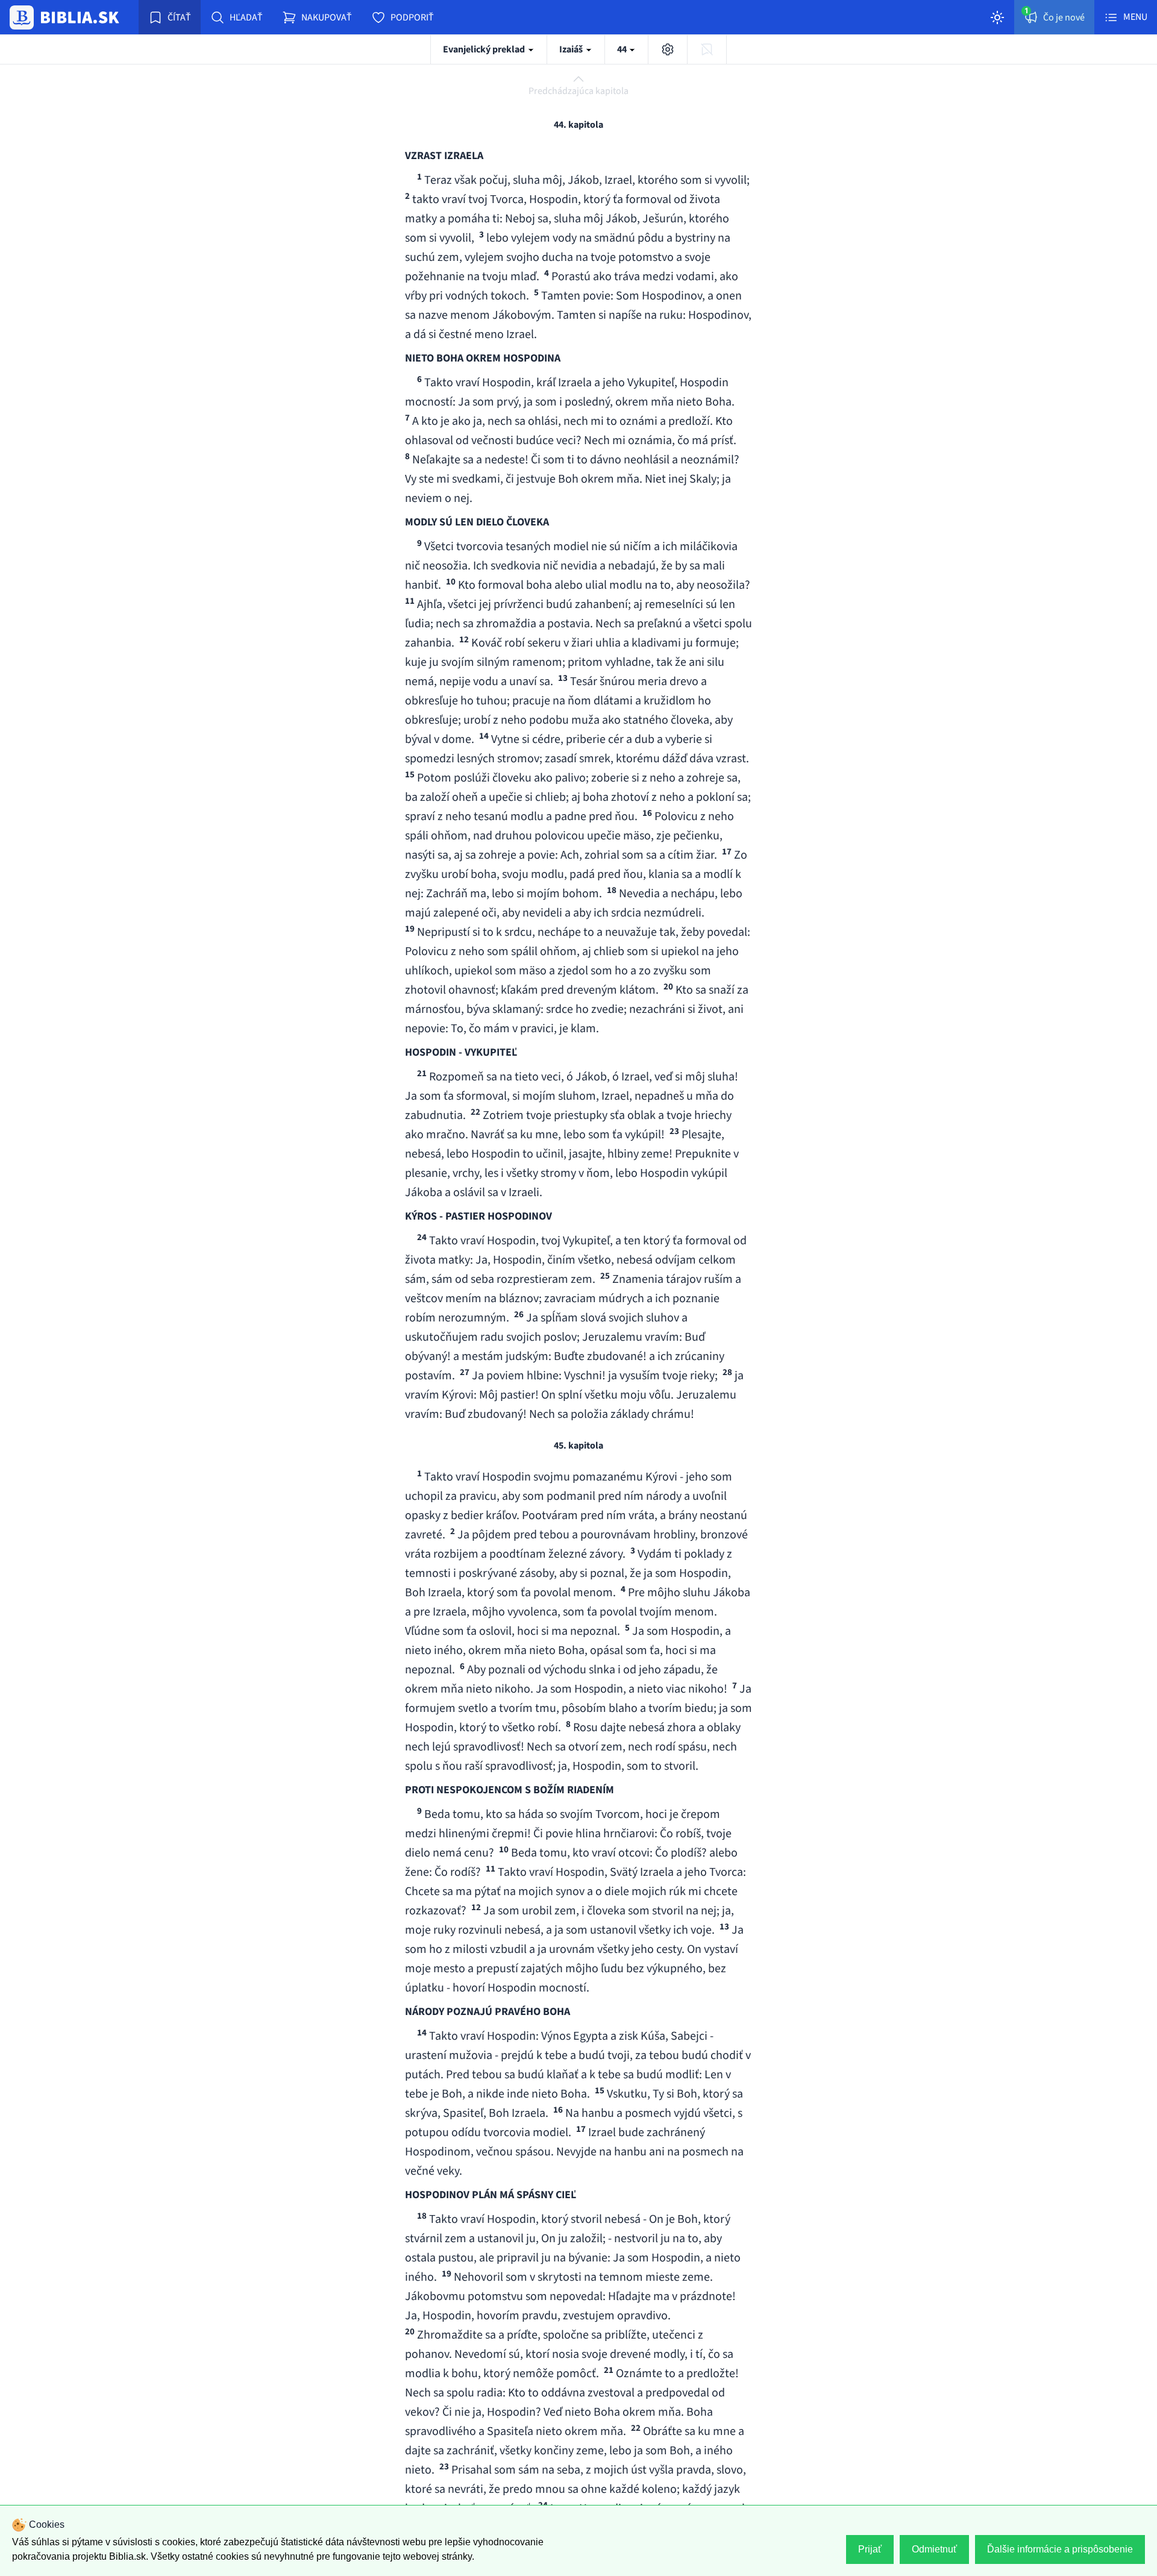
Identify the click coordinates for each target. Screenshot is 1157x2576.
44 (623, 49)
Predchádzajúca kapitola (578, 91)
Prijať (870, 2549)
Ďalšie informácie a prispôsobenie (1060, 2549)
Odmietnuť (934, 2549)
